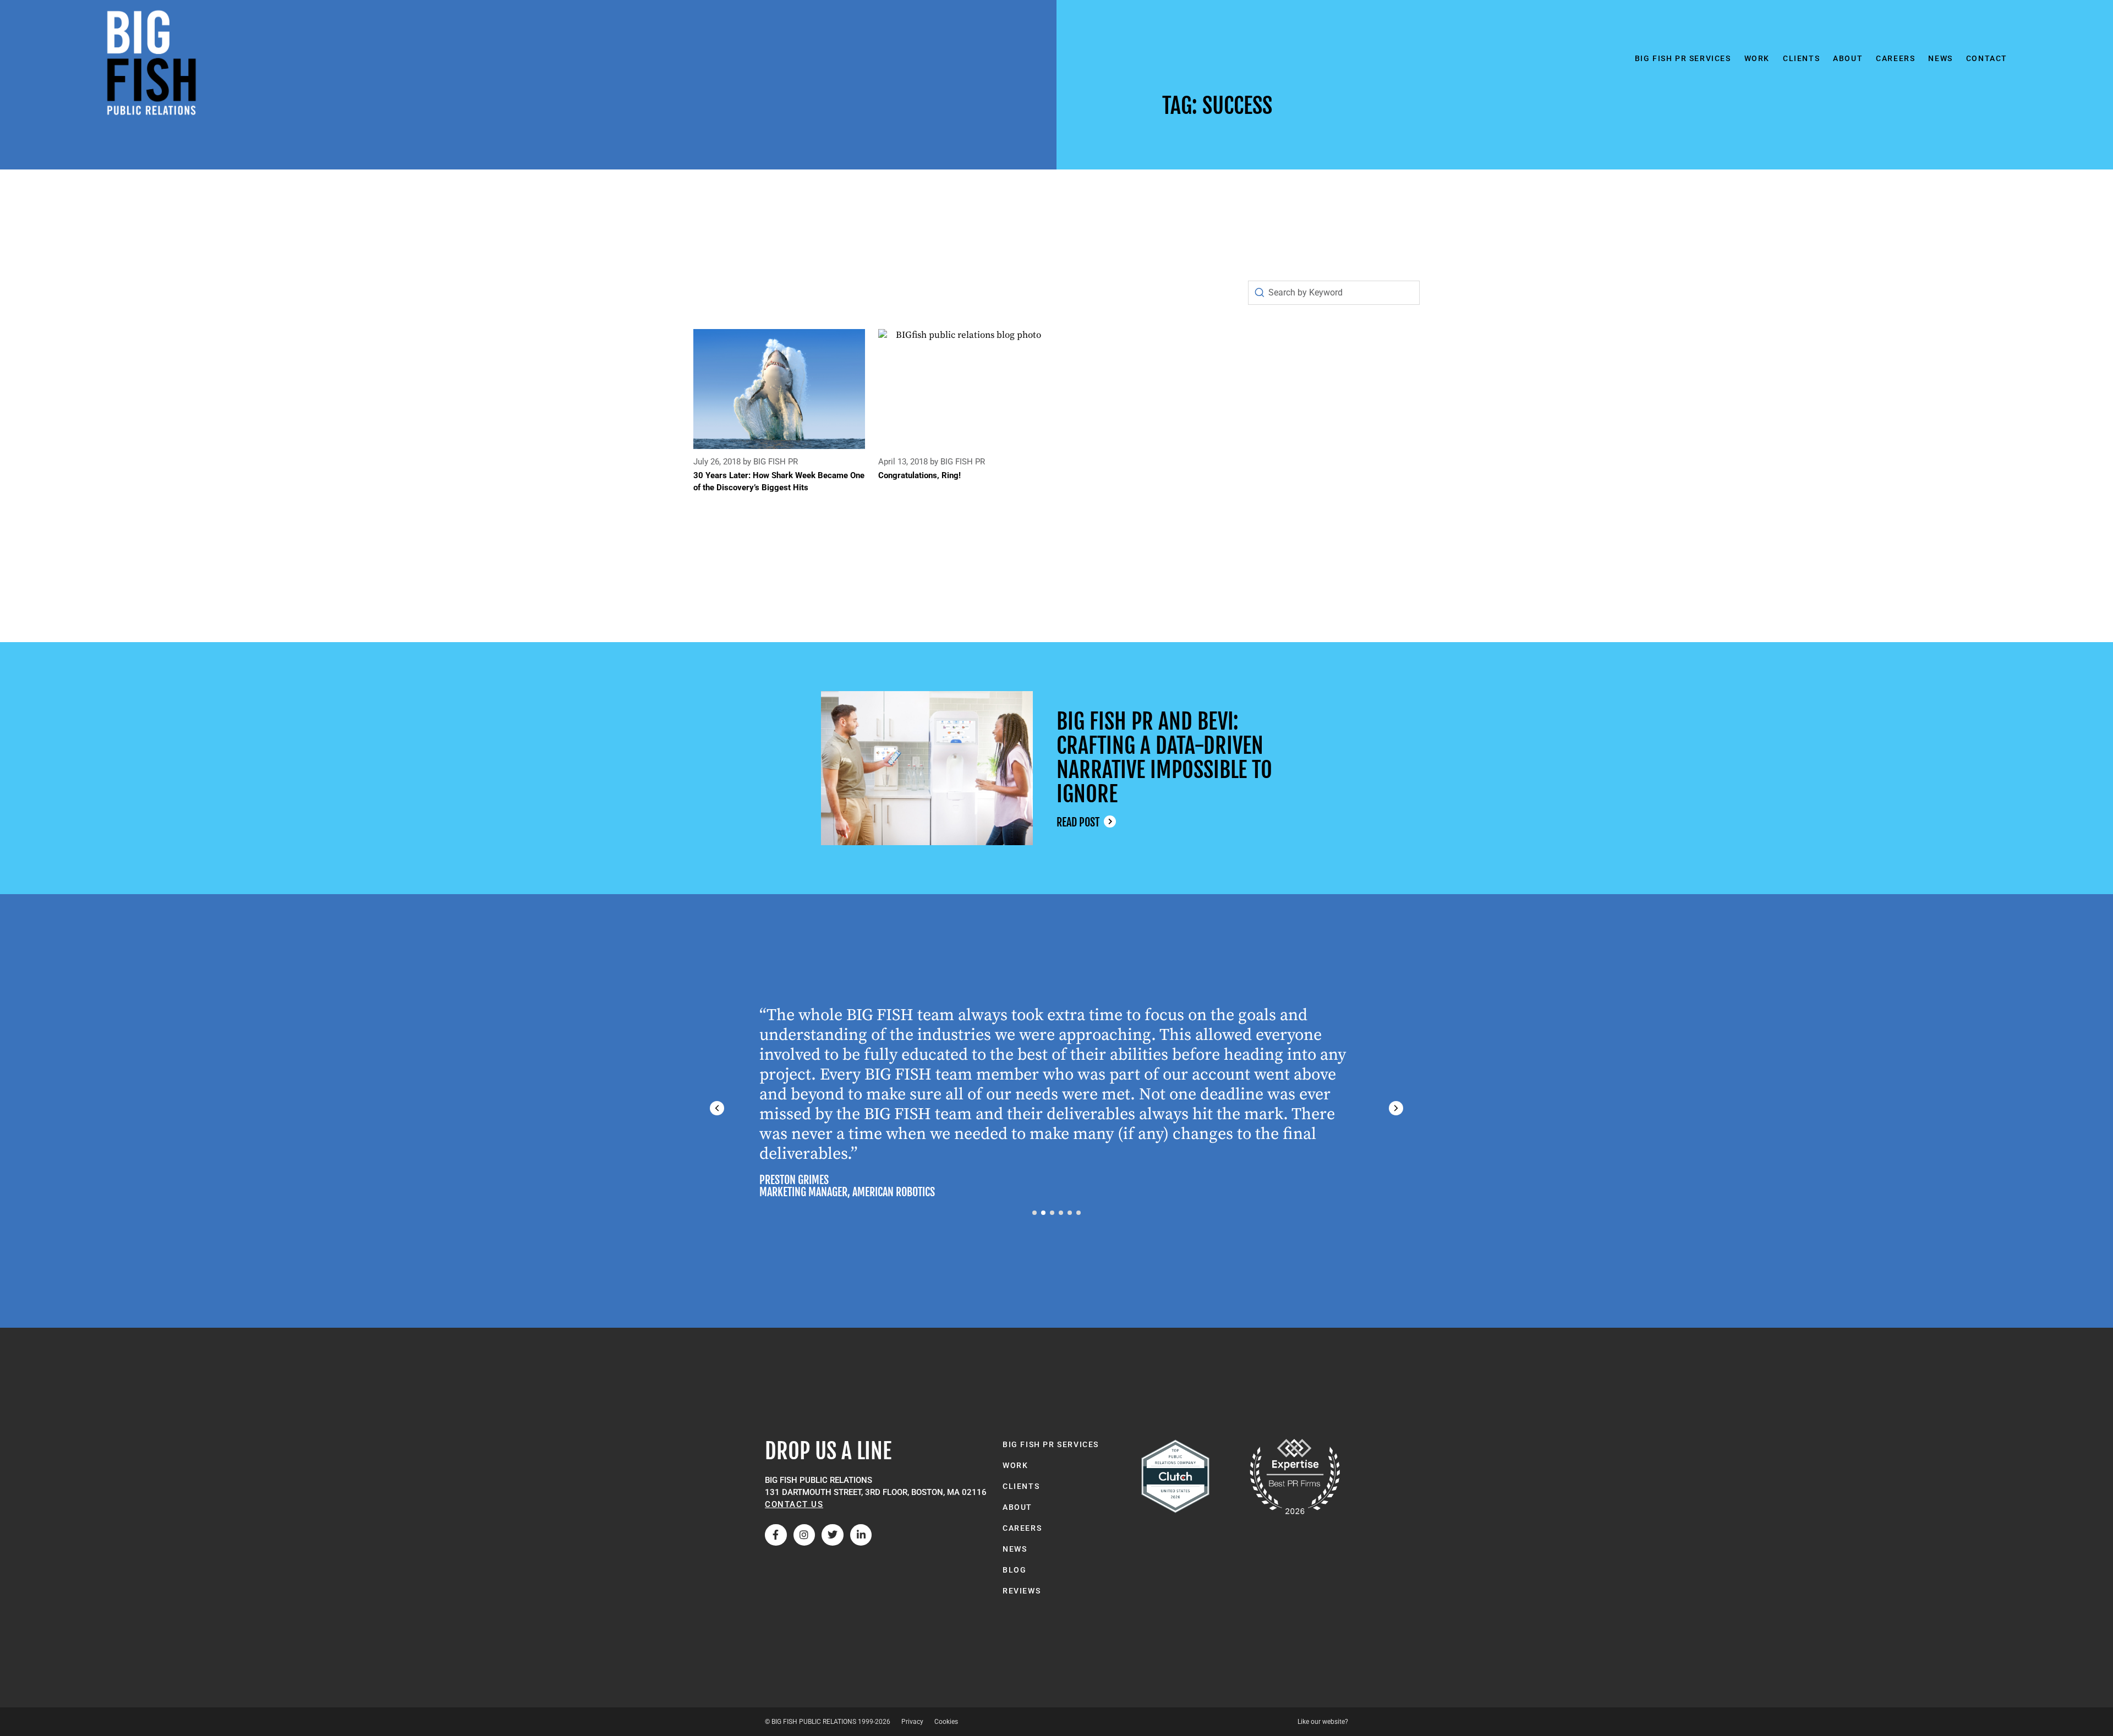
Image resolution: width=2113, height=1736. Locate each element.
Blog (1014, 1570)
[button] (1396, 1108)
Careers (1895, 58)
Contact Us (794, 1504)
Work (1757, 58)
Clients (1801, 58)
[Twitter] (833, 1535)
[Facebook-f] (776, 1535)
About (1848, 58)
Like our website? (1323, 1722)
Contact (1987, 58)
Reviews (1022, 1591)
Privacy (912, 1722)
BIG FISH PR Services (1683, 58)
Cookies (946, 1722)
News (1940, 58)
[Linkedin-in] (861, 1535)
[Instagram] (804, 1535)
